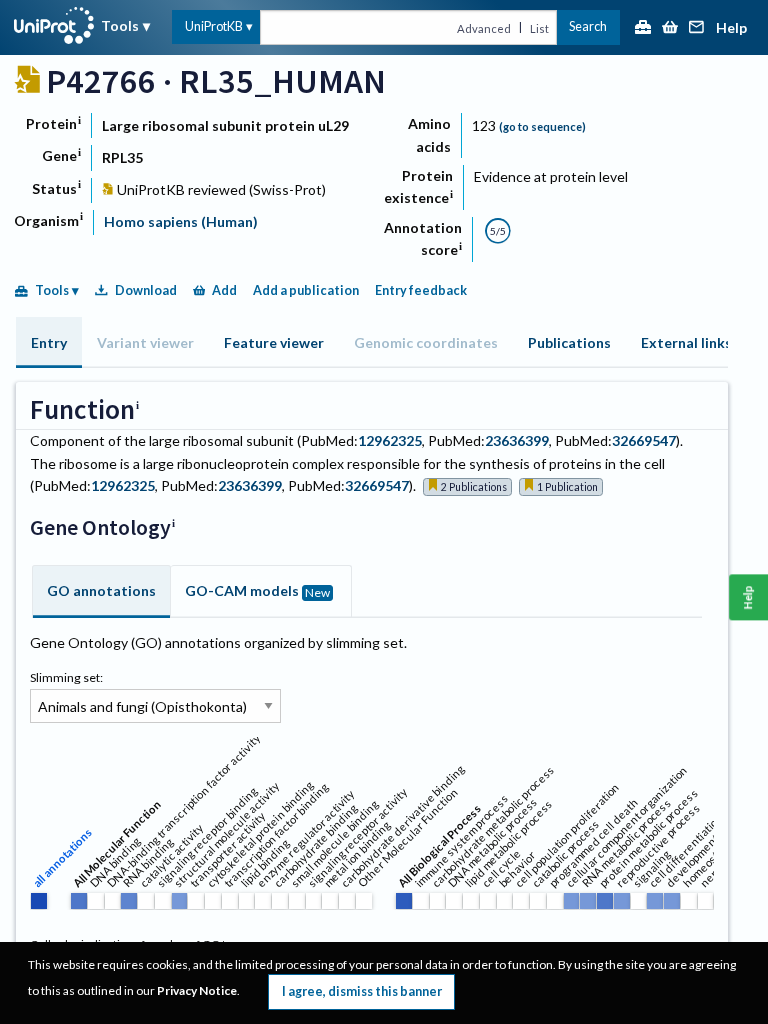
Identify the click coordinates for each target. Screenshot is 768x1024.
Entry (49, 342)
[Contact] (697, 28)
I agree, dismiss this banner (362, 991)
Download (146, 290)
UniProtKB (214, 26)
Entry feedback (421, 290)
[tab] (49, 342)
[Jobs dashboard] (643, 28)
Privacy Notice (197, 990)
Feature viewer (274, 342)
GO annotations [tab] (101, 590)
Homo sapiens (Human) (181, 221)
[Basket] (670, 28)
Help (731, 28)
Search (588, 26)
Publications (569, 342)
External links (686, 342)
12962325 (390, 440)
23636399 (517, 440)
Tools (120, 25)
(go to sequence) (542, 126)
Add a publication (306, 290)
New (317, 592)
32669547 (644, 440)
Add (224, 290)
